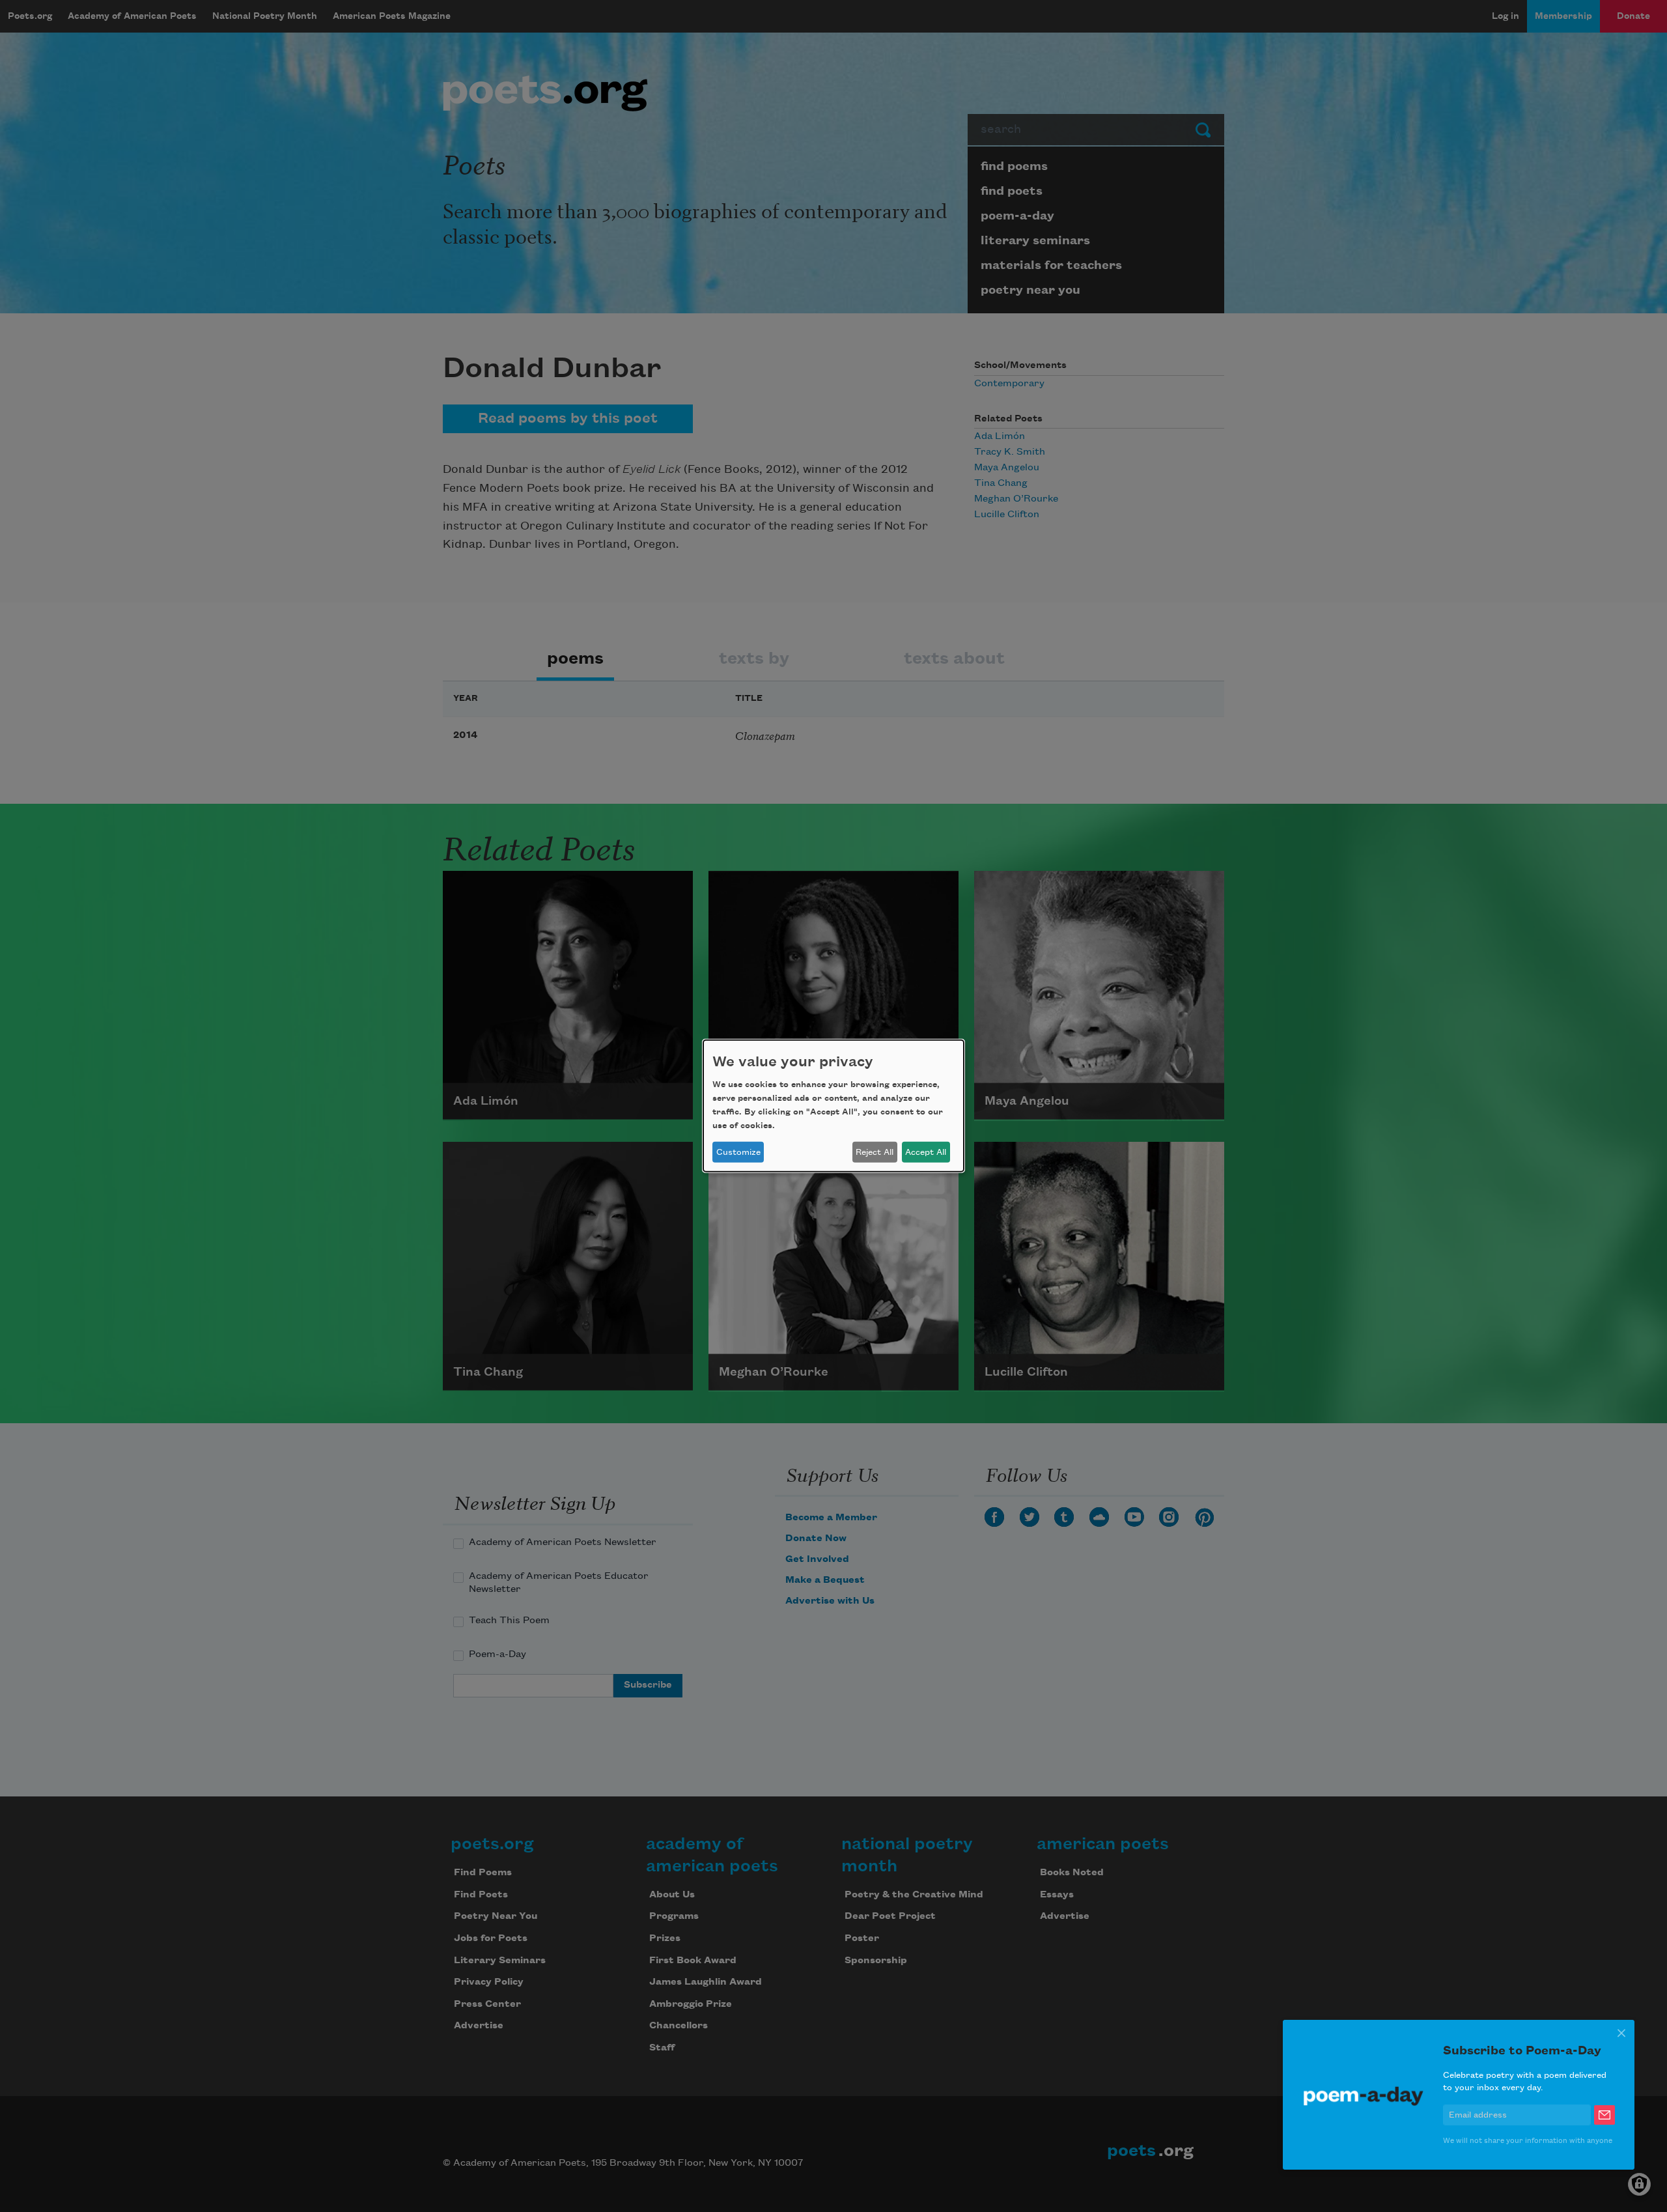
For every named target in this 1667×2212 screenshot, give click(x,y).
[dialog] (833, 1106)
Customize (738, 1152)
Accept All (926, 1152)
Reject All (875, 1152)
